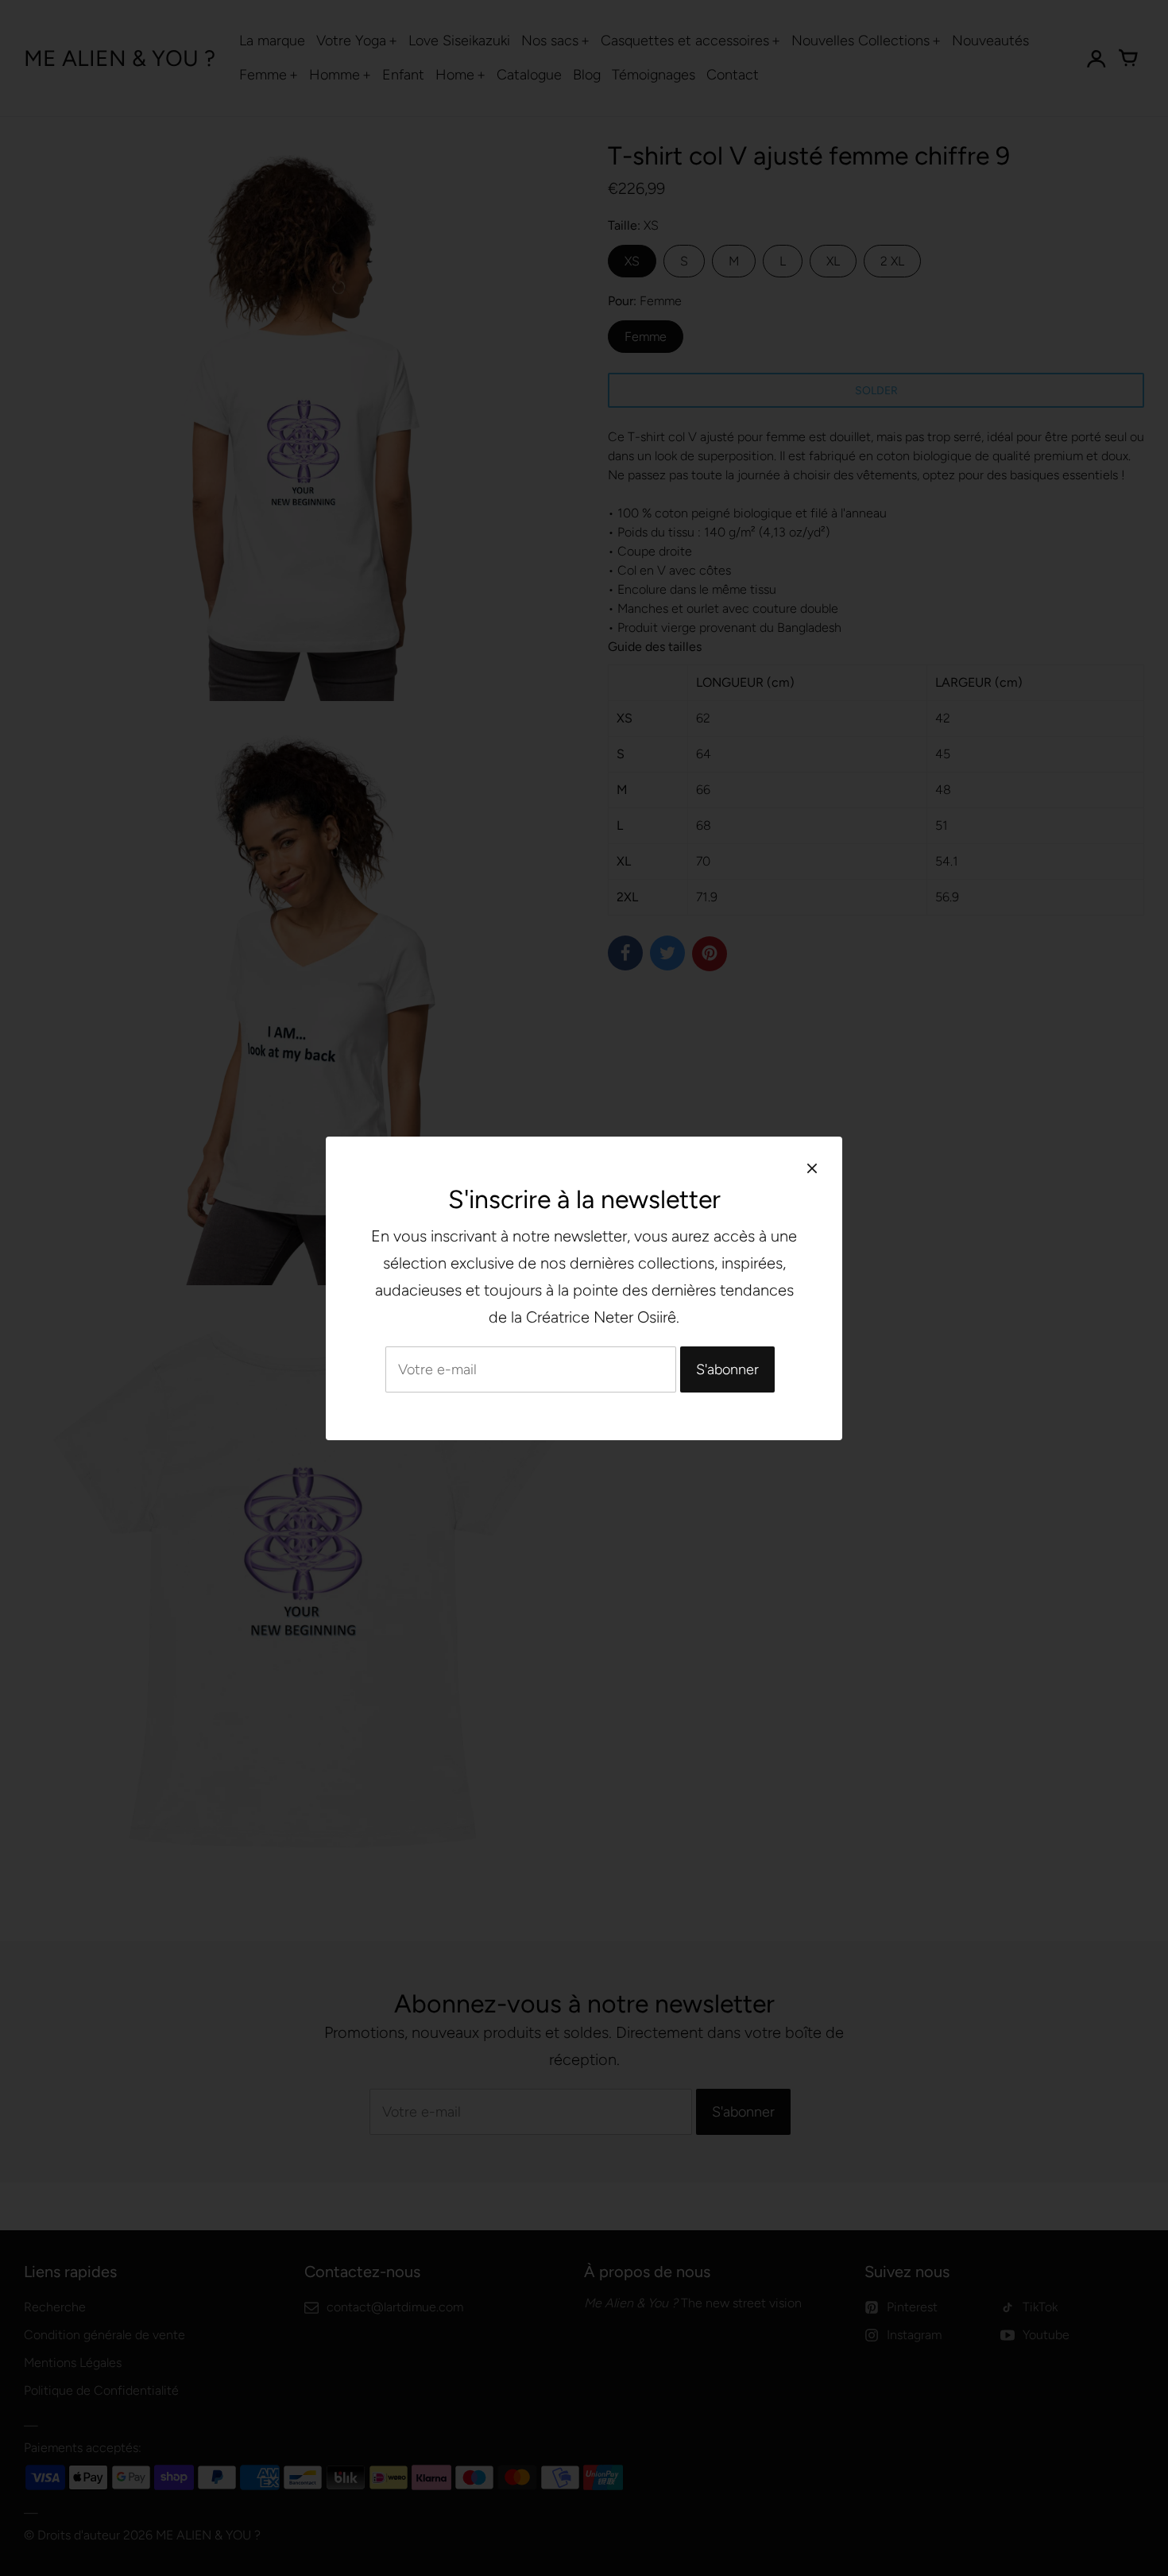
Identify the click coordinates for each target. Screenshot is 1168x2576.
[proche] (812, 1168)
